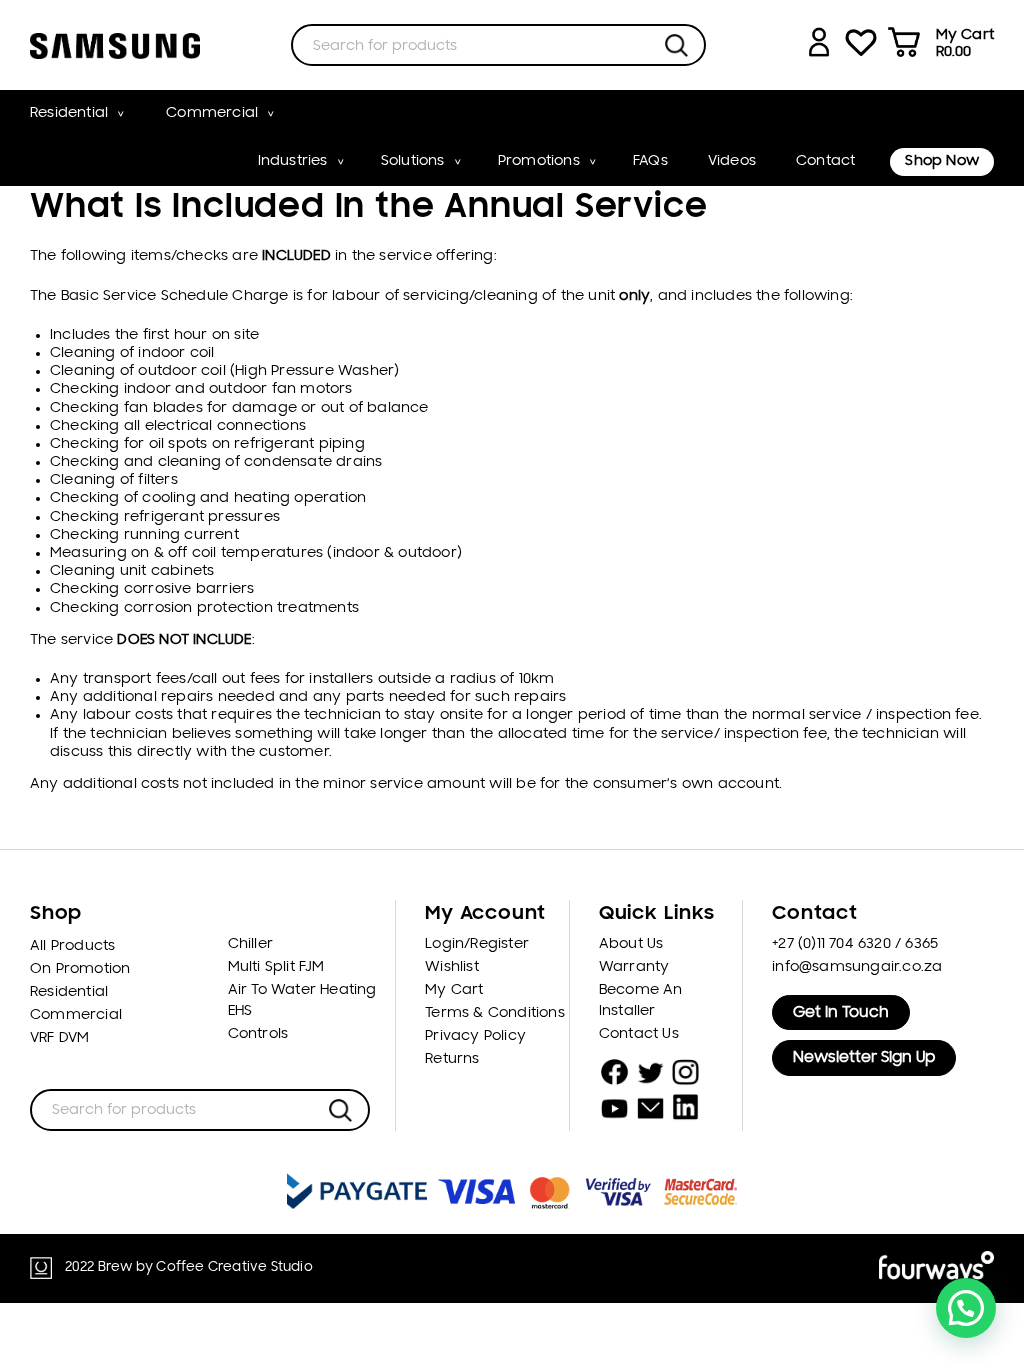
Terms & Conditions (495, 1013)
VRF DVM (59, 1038)
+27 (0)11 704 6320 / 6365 (855, 944)
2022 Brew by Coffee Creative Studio (189, 1267)
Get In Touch (841, 1013)
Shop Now (942, 161)
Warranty (634, 967)
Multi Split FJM (276, 967)
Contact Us (639, 1034)
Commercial (212, 113)
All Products (72, 946)
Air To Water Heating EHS (302, 1001)
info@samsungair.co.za (857, 967)
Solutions (413, 161)
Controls (258, 1034)
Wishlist (452, 967)
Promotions (539, 161)
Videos (732, 161)
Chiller (250, 944)
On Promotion (80, 969)
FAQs (650, 161)
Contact (825, 161)
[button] (966, 1308)
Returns (452, 1059)
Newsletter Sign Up (864, 1058)
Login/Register (477, 944)
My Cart (454, 990)
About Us (631, 944)
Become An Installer (641, 1001)
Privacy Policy (475, 1036)
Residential (69, 113)
